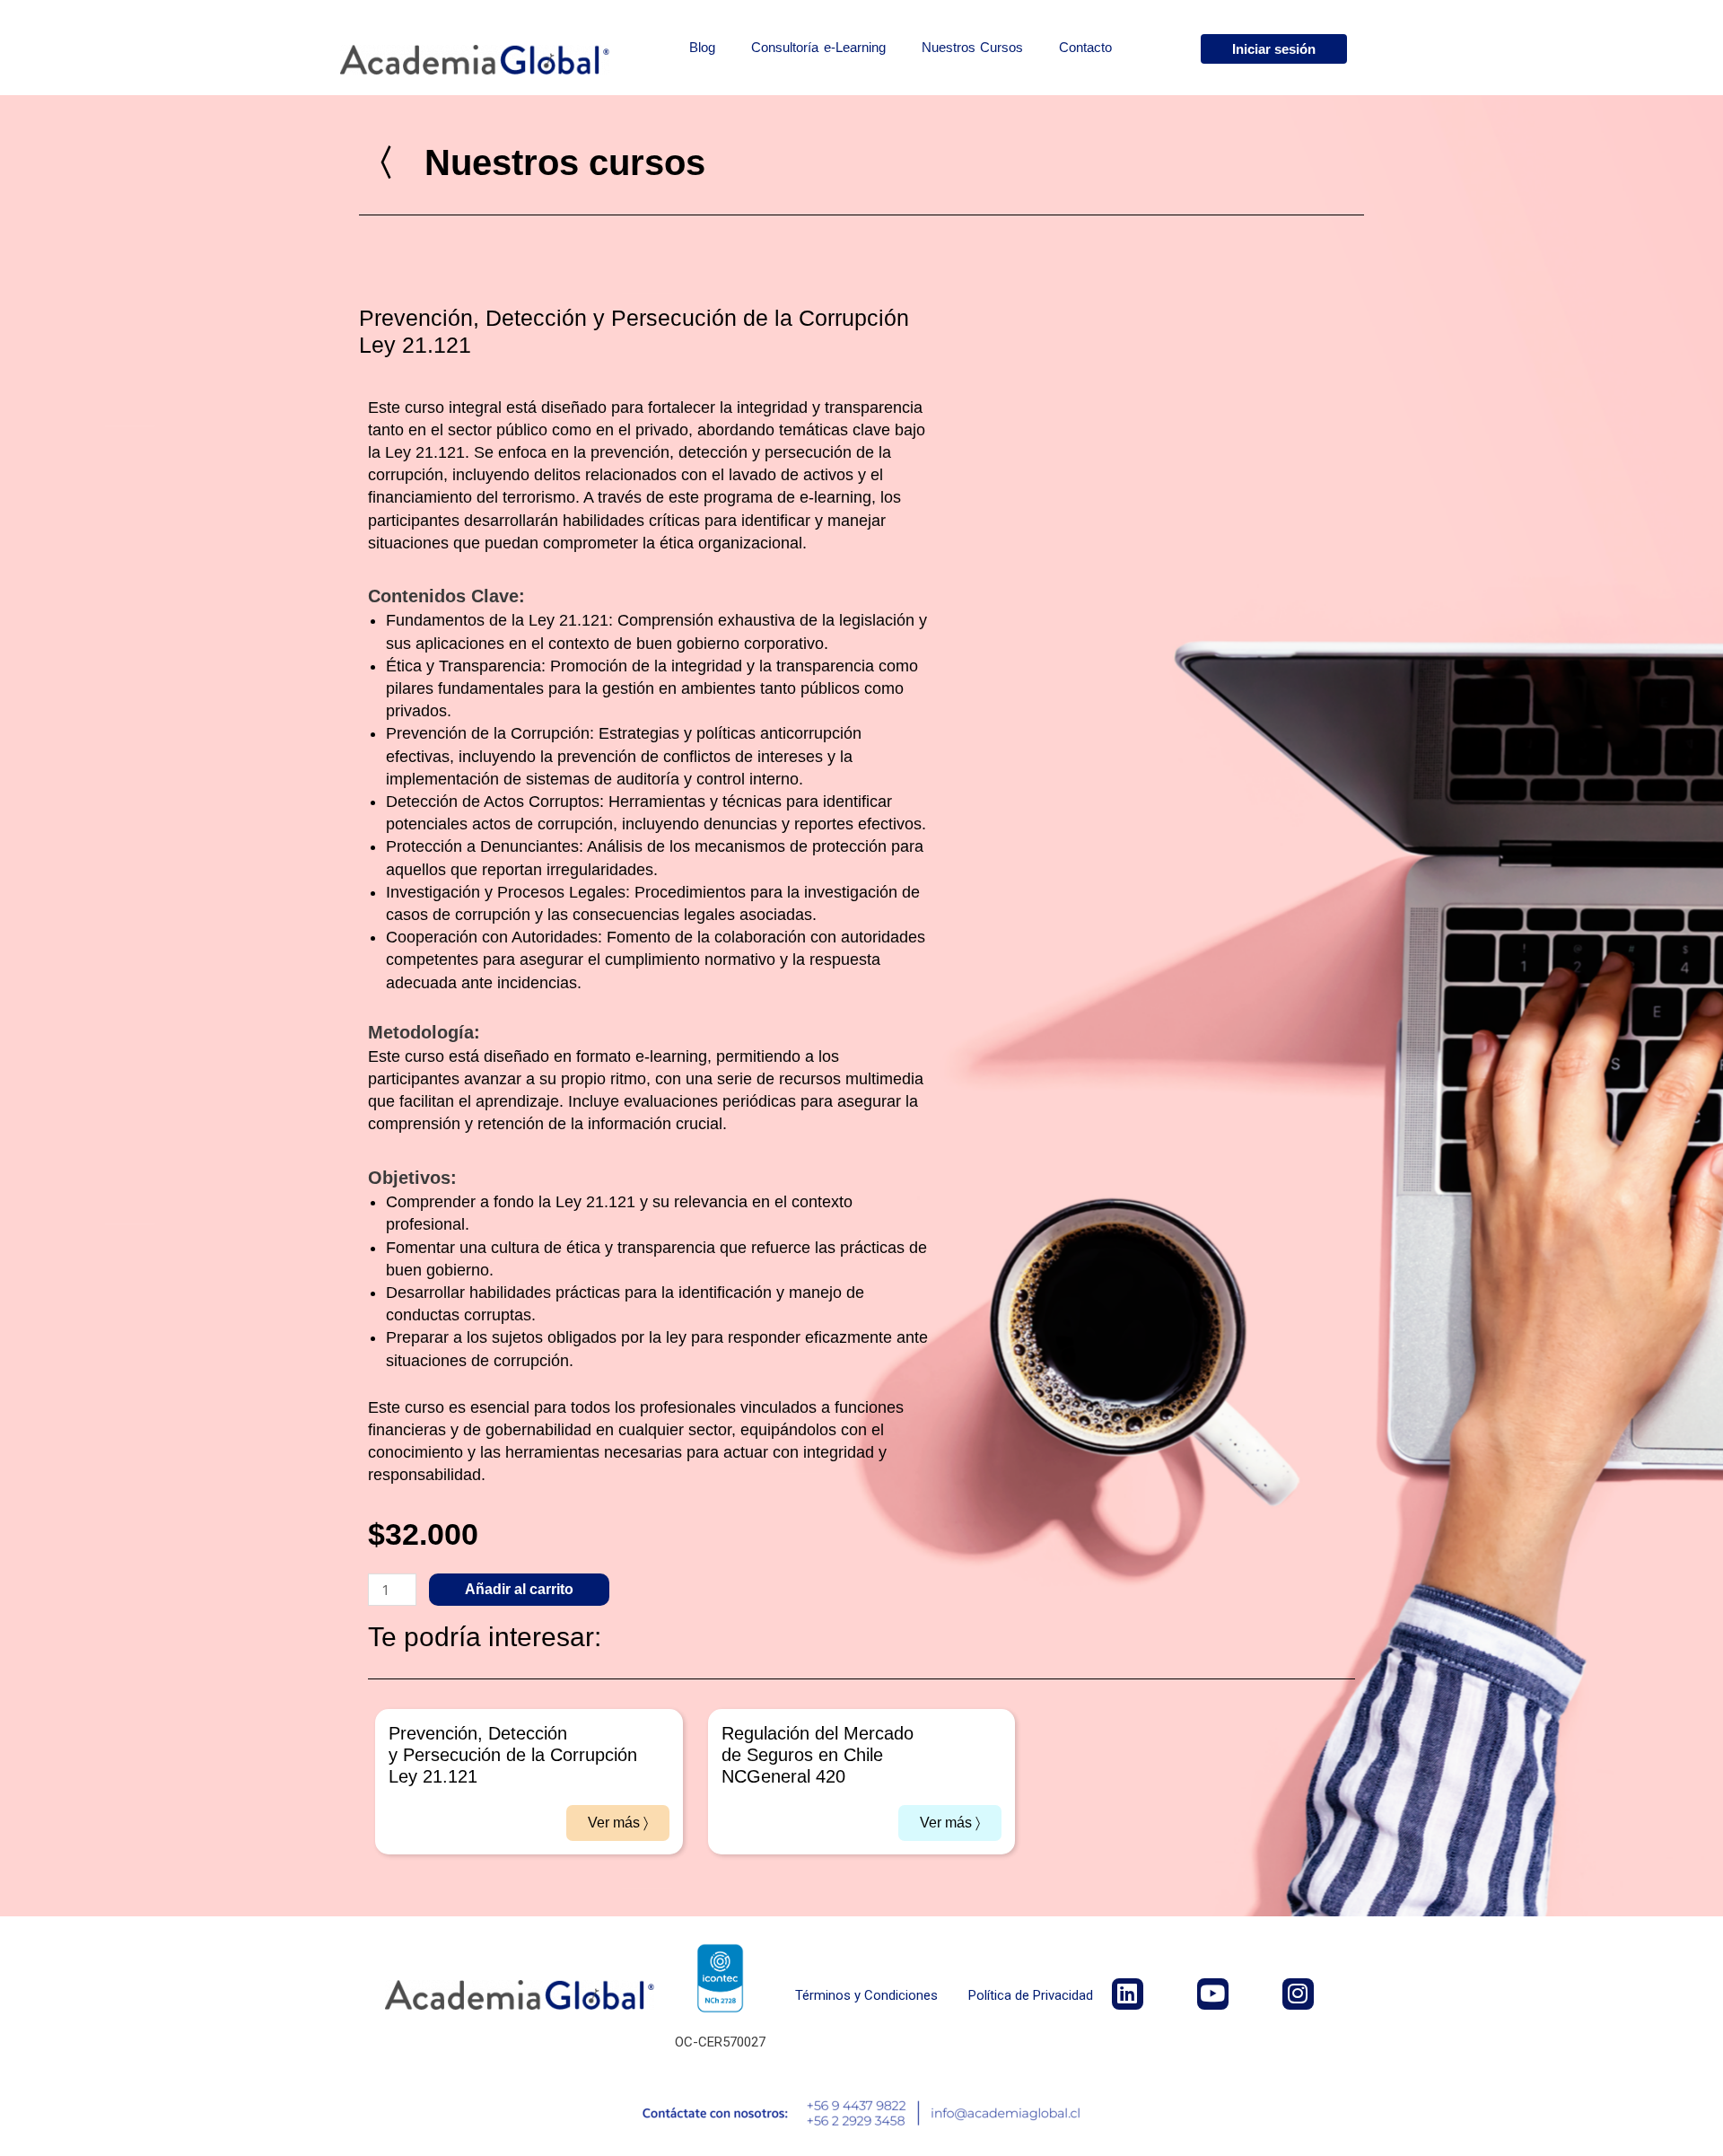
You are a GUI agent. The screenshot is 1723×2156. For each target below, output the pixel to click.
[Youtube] (1213, 1994)
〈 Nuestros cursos (532, 162)
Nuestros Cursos (973, 47)
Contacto (1085, 47)
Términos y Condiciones (866, 1995)
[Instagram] (1298, 1994)
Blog (702, 47)
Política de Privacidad (1031, 1995)
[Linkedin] (1128, 1994)
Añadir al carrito (519, 1589)
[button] (1274, 49)
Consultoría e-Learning (818, 47)
